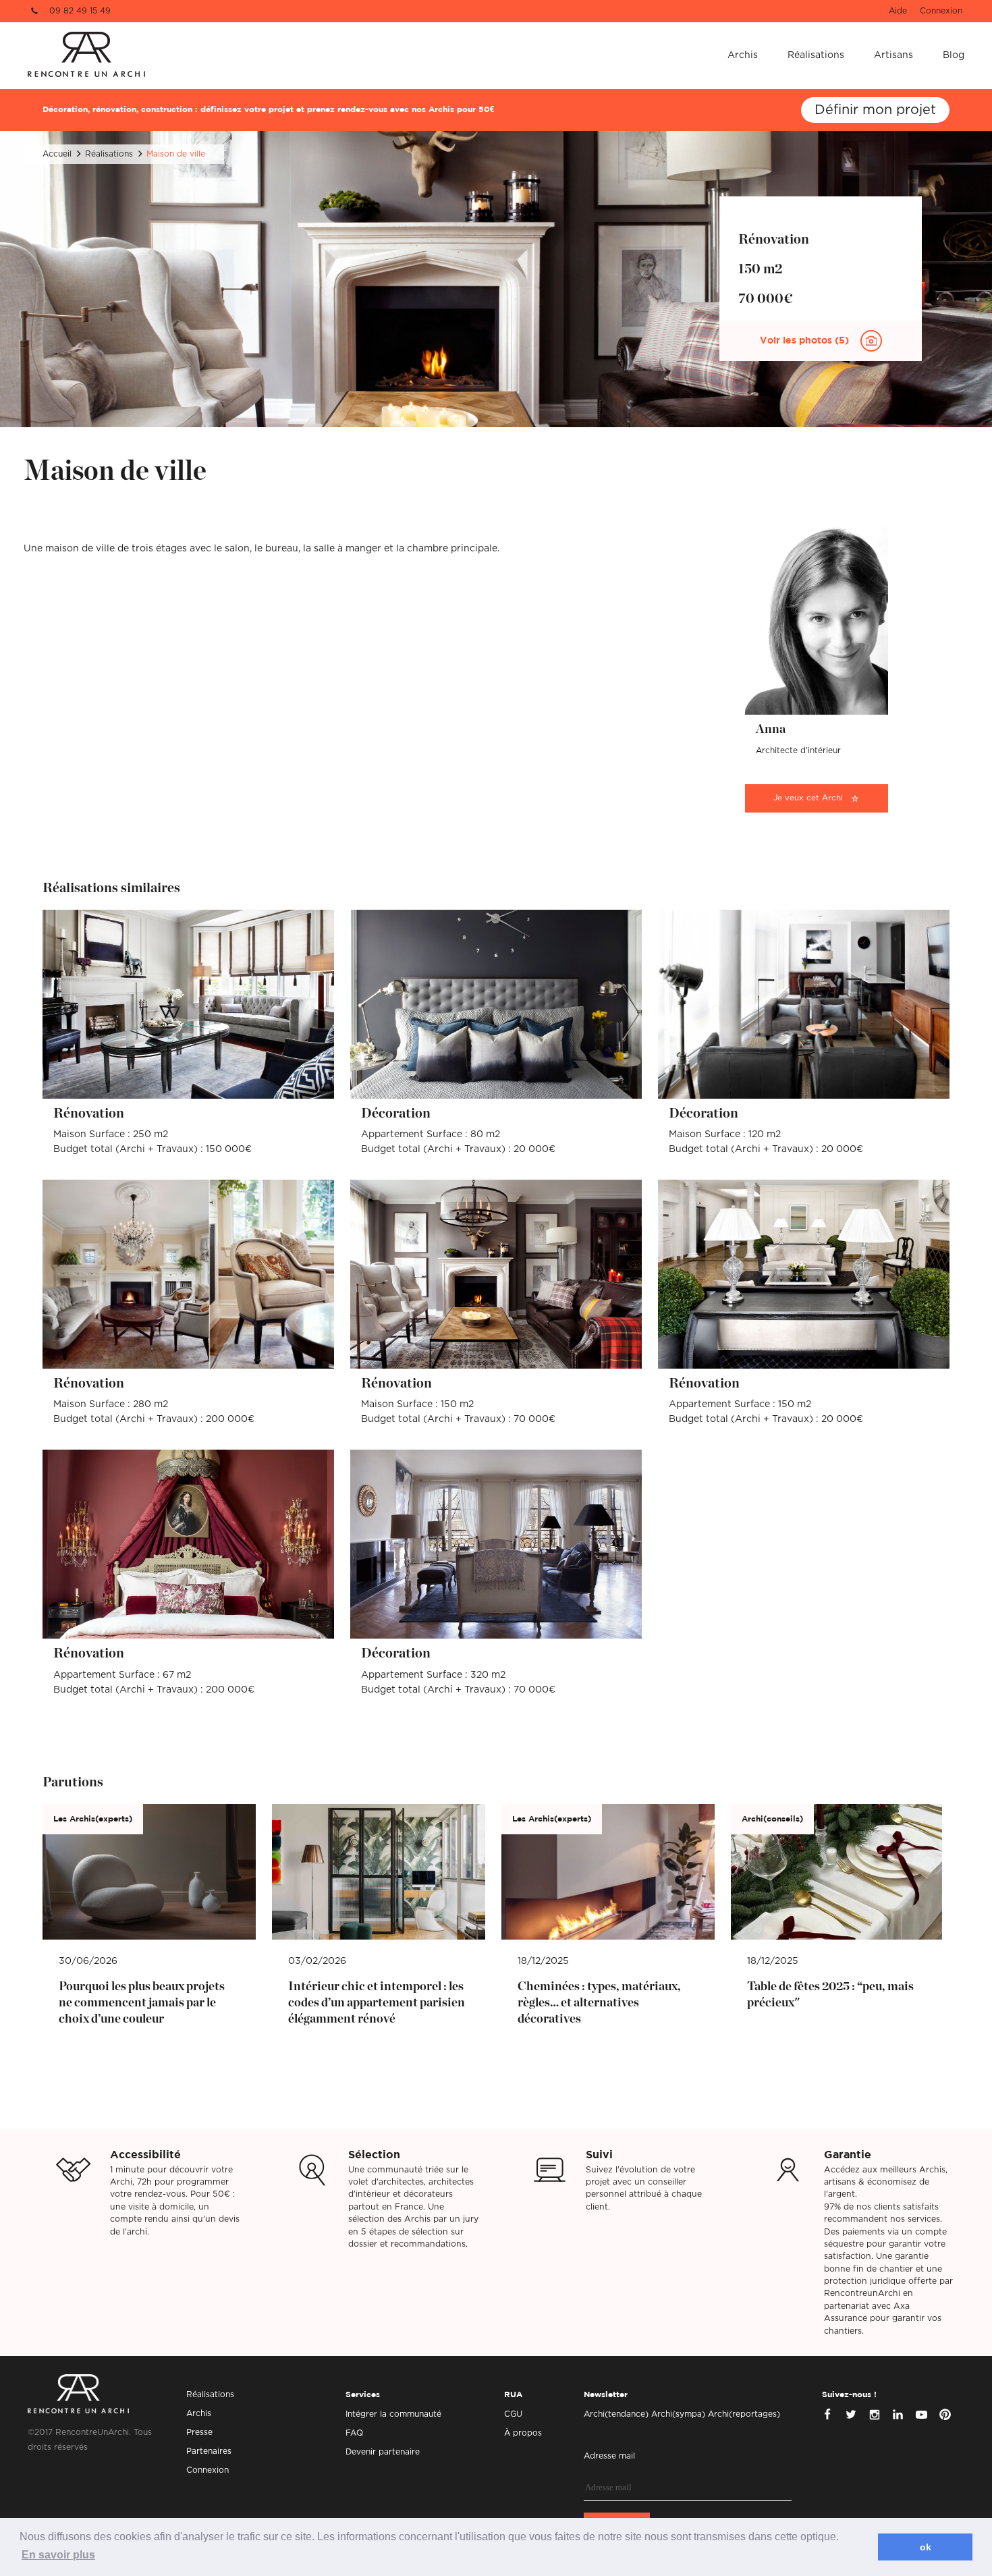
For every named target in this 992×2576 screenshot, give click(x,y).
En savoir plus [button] (58, 2555)
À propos (523, 2433)
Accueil (57, 154)
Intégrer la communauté (393, 2414)
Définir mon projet (875, 110)
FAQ (354, 2433)
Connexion (941, 11)
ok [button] (926, 2547)
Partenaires (209, 2451)
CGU (513, 2414)
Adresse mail (609, 2456)
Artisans (893, 55)
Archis (743, 55)
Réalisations (816, 55)
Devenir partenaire (383, 2452)
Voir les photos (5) (806, 341)
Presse (199, 2432)
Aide (898, 11)
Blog (954, 55)
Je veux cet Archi (808, 798)
